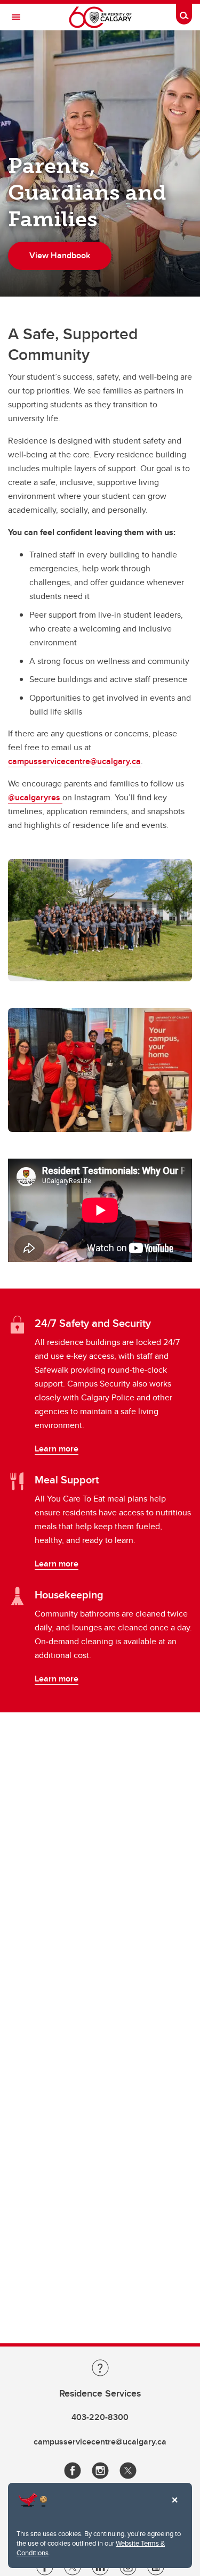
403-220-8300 (100, 2417)
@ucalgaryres (35, 797)
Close (174, 2507)
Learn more (57, 1449)
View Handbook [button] (60, 255)
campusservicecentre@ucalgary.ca (74, 761)
